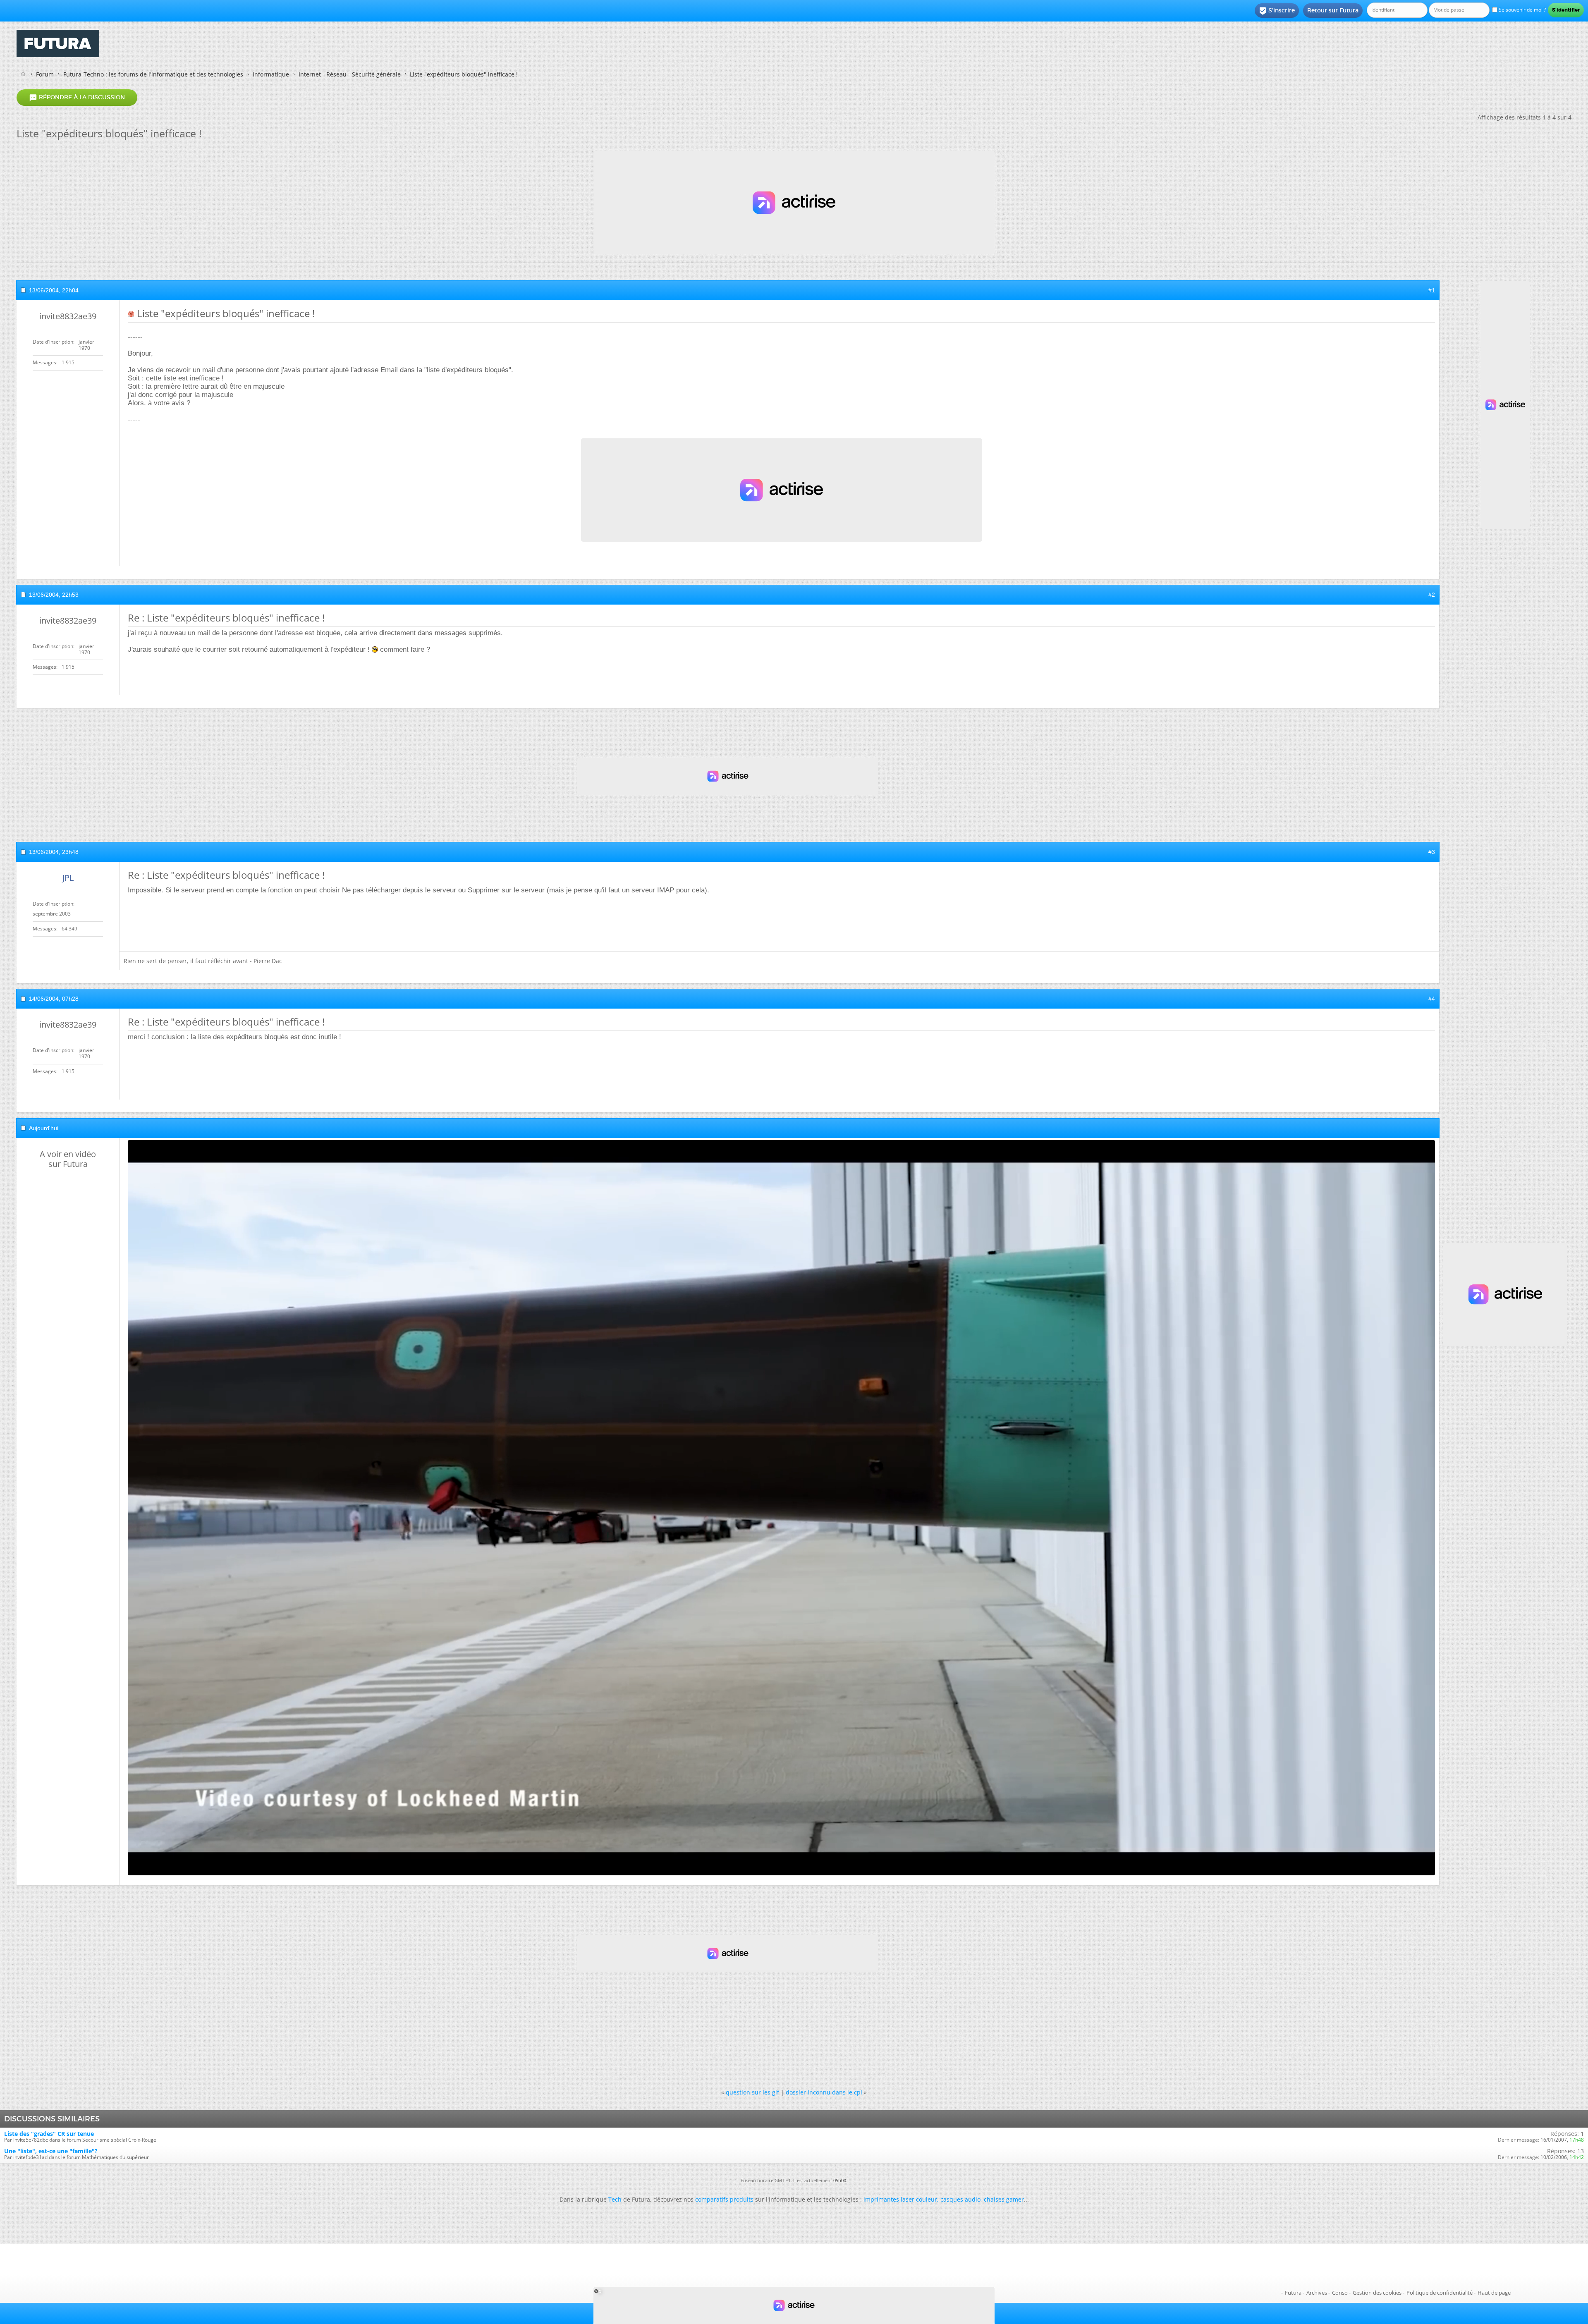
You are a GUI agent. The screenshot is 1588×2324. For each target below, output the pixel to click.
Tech (615, 2199)
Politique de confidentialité (1440, 2293)
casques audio (960, 2199)
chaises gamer (1004, 2199)
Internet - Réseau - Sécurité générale (350, 74)
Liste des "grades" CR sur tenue (49, 2134)
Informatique (271, 74)
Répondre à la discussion (77, 98)
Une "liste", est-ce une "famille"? (51, 2151)
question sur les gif (752, 2092)
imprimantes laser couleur (900, 2199)
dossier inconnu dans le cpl (824, 2092)
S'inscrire (1277, 11)
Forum (45, 74)
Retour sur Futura (1333, 10)
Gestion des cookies (1377, 2293)
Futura (1293, 2293)
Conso (1340, 2293)
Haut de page (1494, 2293)
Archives (1317, 2293)
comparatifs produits (724, 2199)
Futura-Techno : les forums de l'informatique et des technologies (153, 74)
